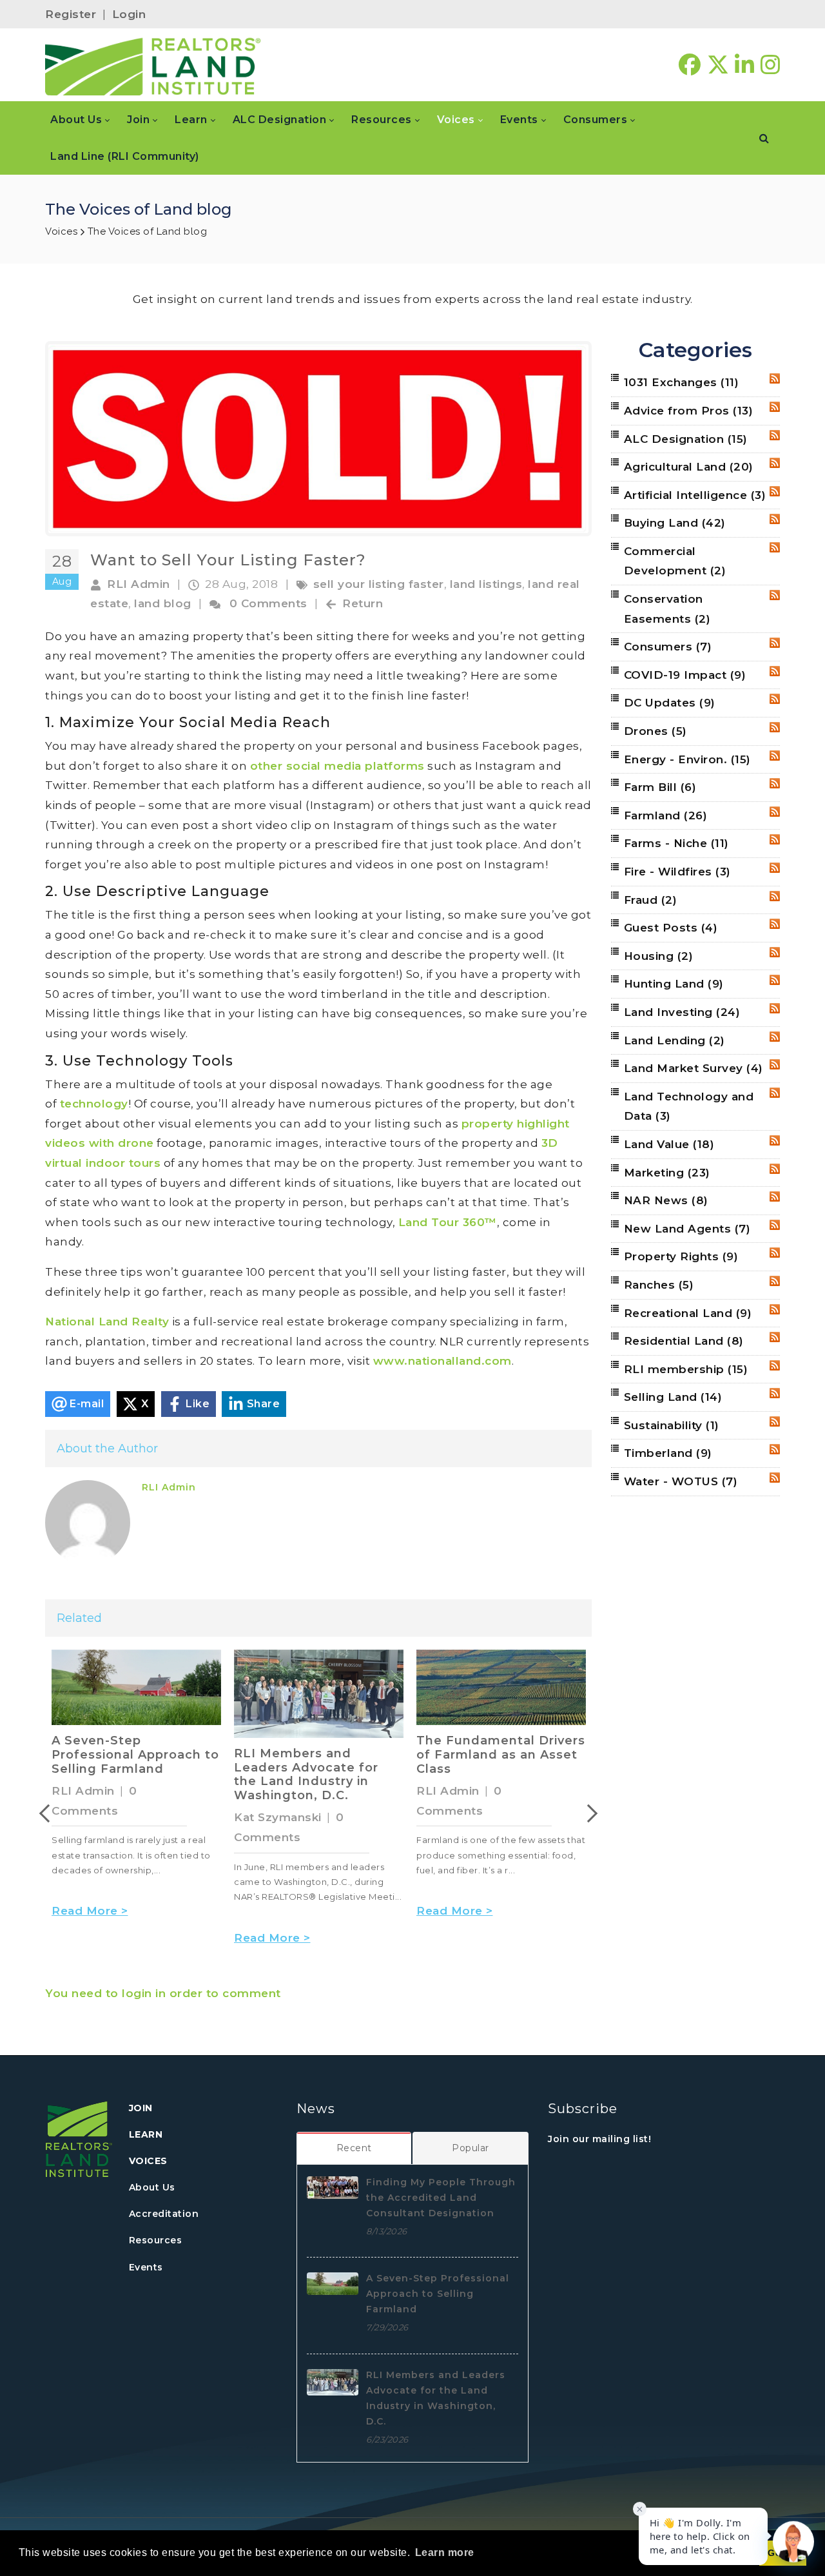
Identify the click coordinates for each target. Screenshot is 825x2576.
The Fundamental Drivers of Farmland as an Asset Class (501, 1754)
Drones (655, 731)
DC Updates (670, 703)
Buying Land (675, 523)
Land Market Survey (694, 1068)
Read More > (90, 1911)
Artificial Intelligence (695, 495)
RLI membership (686, 1369)
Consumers (668, 647)
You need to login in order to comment (163, 1993)
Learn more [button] (445, 2552)
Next (588, 1813)
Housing (659, 956)
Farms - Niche (676, 843)
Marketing (667, 1173)
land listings (486, 584)
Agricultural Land (689, 467)
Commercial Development (675, 561)
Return (363, 603)
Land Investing (682, 1012)
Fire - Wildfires (677, 872)
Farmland (666, 815)
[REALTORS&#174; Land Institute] (153, 65)
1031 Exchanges (682, 382)
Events (146, 2267)
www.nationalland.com (442, 1361)
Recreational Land (688, 1313)
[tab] (354, 2148)
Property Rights (681, 1256)
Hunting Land (674, 984)
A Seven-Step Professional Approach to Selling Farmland (135, 1754)
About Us (152, 2187)
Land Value (669, 1144)
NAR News (666, 1200)
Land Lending (675, 1040)
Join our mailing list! (599, 2139)
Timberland (668, 1453)
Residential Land (684, 1341)
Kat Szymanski (278, 1817)
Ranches (659, 1285)
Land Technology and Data (689, 1107)
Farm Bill (660, 787)
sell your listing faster (379, 584)
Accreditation (164, 2214)
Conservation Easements (667, 609)
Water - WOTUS (681, 1481)
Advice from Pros (689, 411)
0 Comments (268, 603)
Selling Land (673, 1397)
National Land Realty (107, 1322)
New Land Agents (687, 1229)
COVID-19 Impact (685, 675)
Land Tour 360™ (448, 1222)
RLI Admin (139, 584)
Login (129, 14)
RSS (775, 378)
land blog (163, 603)
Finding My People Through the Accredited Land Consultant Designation (441, 2198)
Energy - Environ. (687, 759)
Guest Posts (671, 928)
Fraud (651, 900)
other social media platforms (337, 766)
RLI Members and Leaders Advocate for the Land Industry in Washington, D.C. (306, 1774)
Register (71, 14)
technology (94, 1104)
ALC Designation (686, 439)
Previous (48, 1813)
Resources (156, 2240)
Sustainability (672, 1425)
